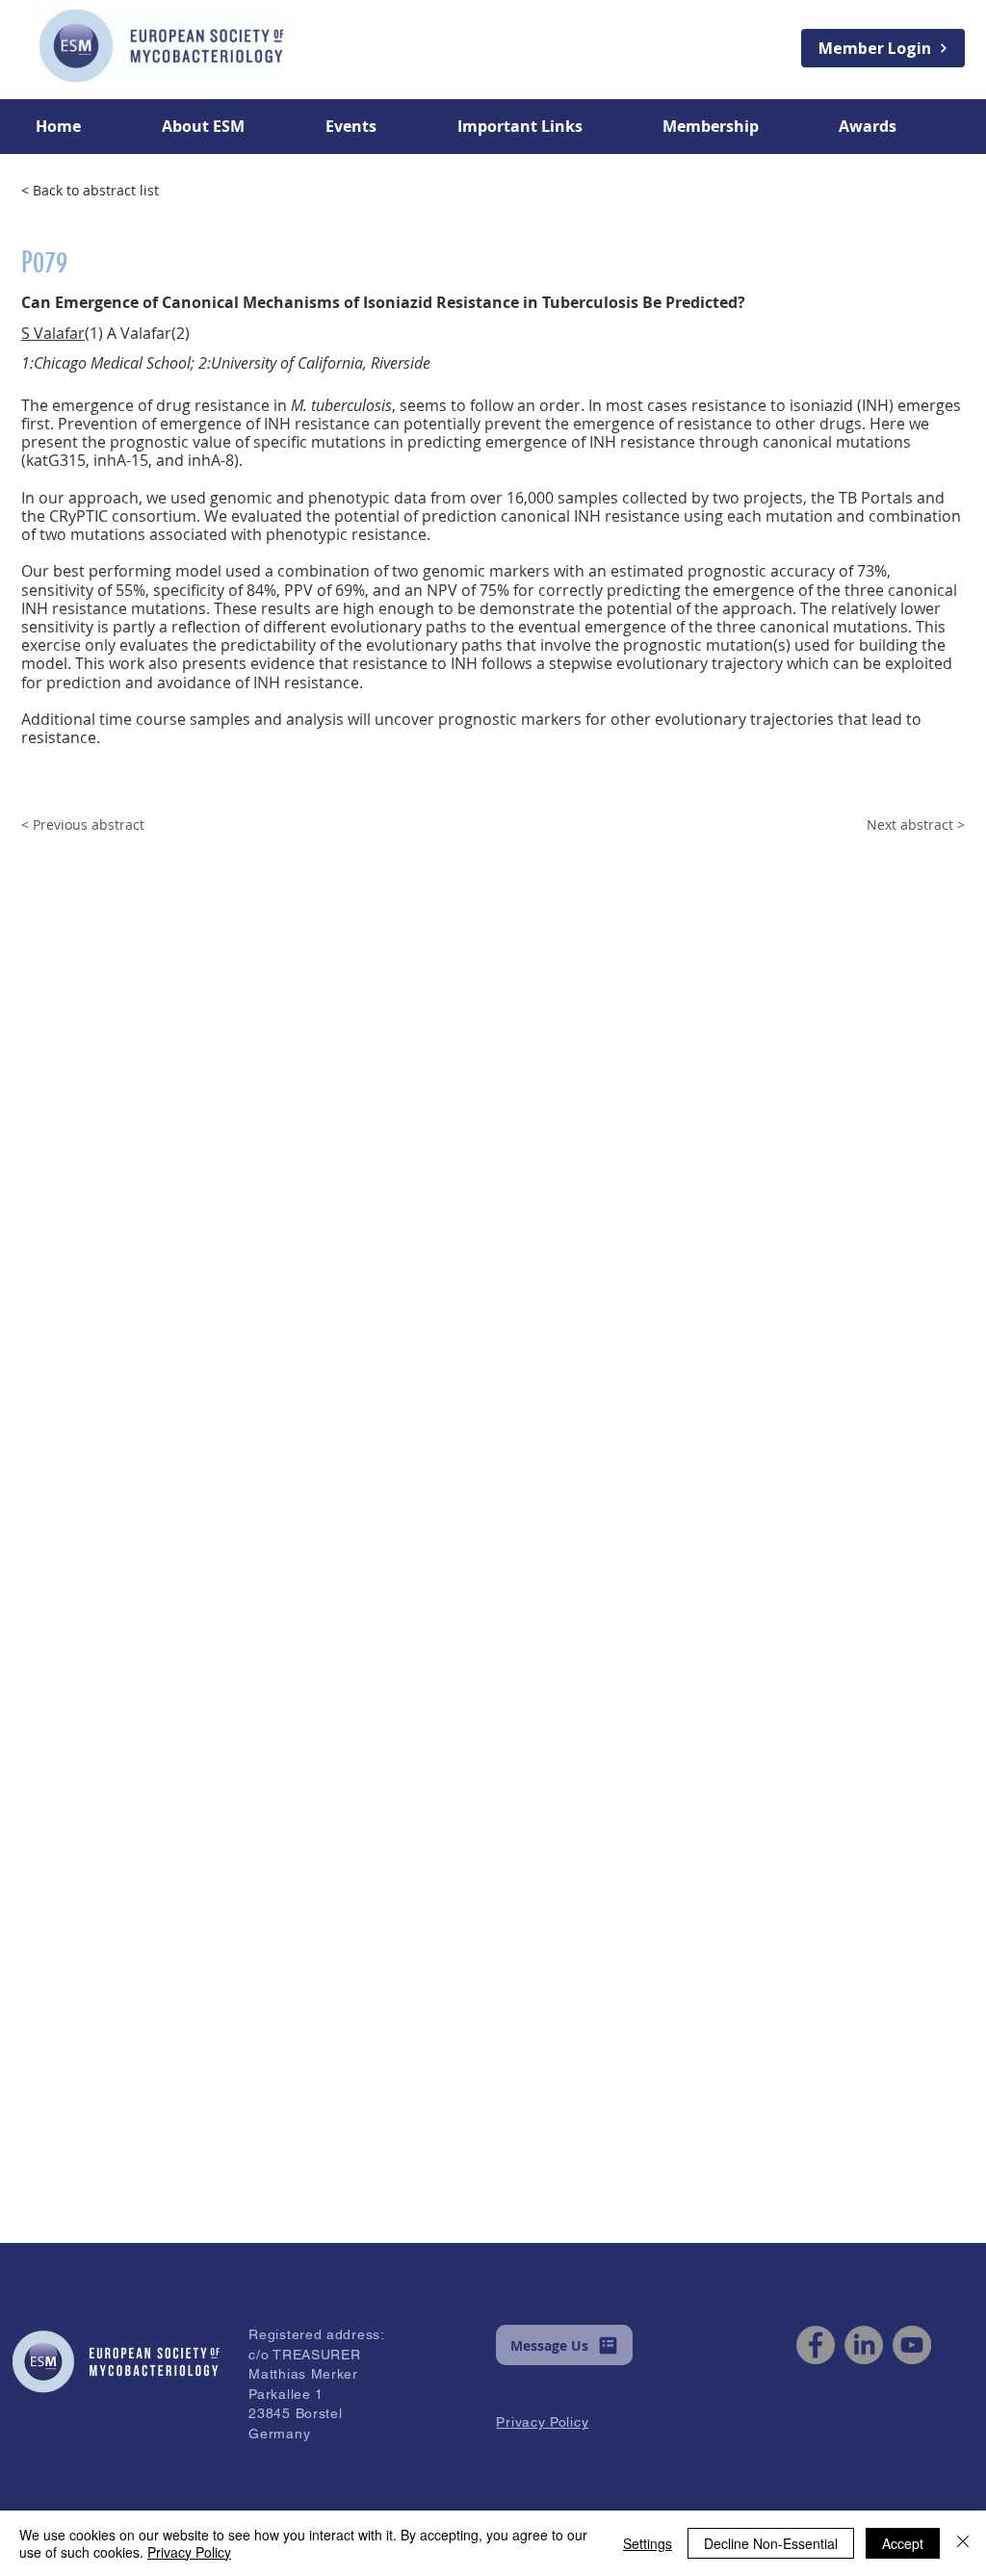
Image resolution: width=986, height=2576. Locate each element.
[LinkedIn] (864, 2345)
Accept (903, 2543)
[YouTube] (912, 2345)
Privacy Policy (189, 2552)
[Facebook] (816, 2345)
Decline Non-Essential (771, 2543)
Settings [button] (648, 2543)
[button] (229, 126)
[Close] (963, 2543)
